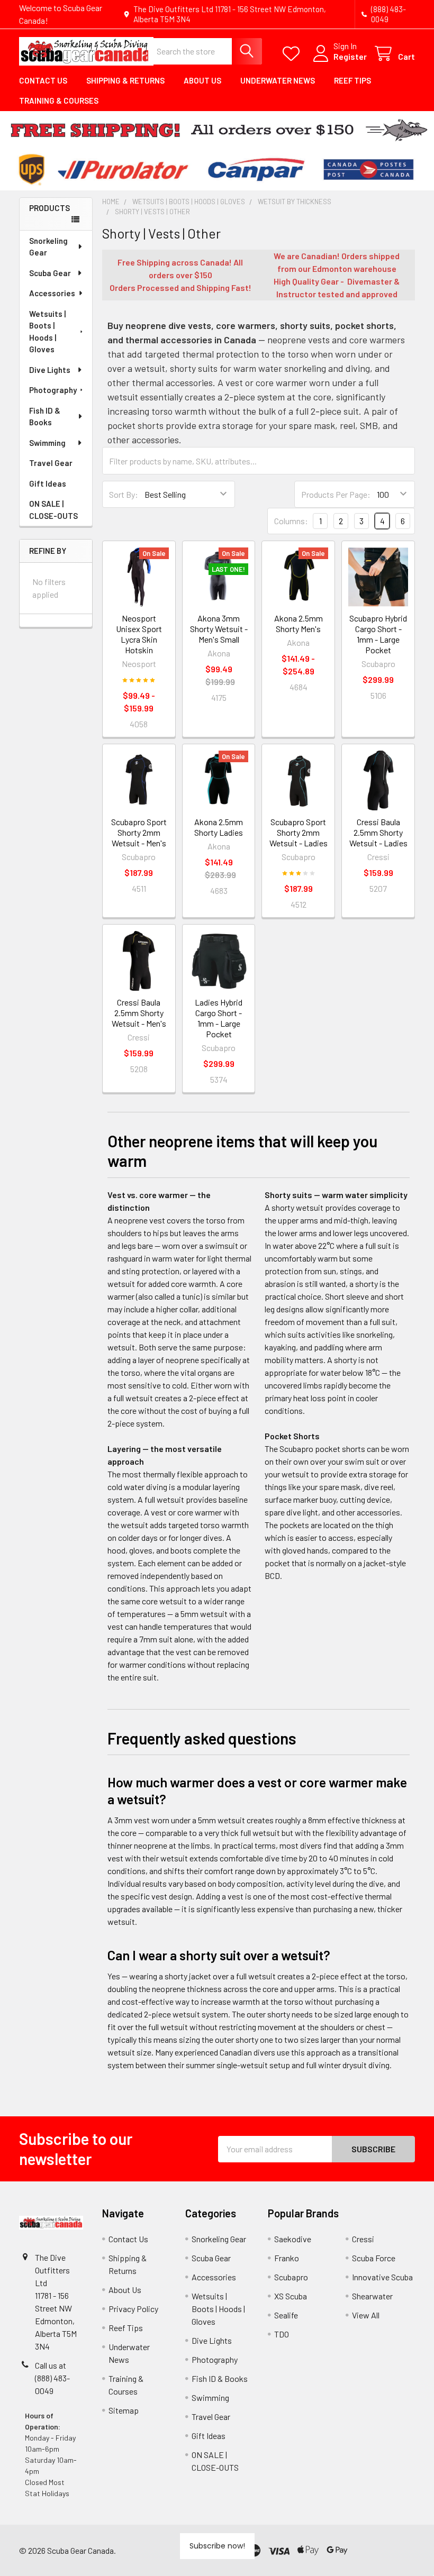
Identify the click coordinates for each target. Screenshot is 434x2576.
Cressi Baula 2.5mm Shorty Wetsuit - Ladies (378, 832)
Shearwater (372, 2296)
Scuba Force (374, 2258)
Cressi (363, 2239)
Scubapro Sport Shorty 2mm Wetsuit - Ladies (299, 832)
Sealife (286, 2315)
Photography (53, 390)
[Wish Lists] (293, 54)
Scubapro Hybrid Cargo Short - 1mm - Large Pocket (378, 634)
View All (366, 2315)
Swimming (47, 443)
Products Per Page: (336, 494)
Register (350, 56)
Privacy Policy (133, 2309)
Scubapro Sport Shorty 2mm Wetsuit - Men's (139, 832)
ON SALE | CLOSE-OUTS (53, 510)
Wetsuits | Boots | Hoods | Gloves (47, 332)
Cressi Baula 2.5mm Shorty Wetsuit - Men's (139, 1013)
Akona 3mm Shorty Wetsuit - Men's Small (219, 629)
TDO (282, 2334)
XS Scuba (291, 2296)
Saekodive (293, 2239)
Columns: (291, 521)
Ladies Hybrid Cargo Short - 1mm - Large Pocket (219, 1018)
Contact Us (43, 80)
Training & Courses (59, 101)
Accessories (52, 293)
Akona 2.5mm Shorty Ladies (219, 827)
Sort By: (124, 494)
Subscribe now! (217, 2546)
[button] (383, 2550)
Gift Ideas (48, 483)
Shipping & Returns (125, 80)
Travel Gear (51, 463)
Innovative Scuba (382, 2277)
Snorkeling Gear (48, 247)
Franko (287, 2258)
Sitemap (124, 2410)
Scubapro (291, 2277)
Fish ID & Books (45, 417)
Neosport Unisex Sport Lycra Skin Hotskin (139, 634)
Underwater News (278, 80)
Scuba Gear (50, 273)
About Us (202, 80)
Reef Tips (352, 80)
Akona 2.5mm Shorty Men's (299, 623)
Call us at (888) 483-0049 (52, 2378)
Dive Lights (50, 370)
